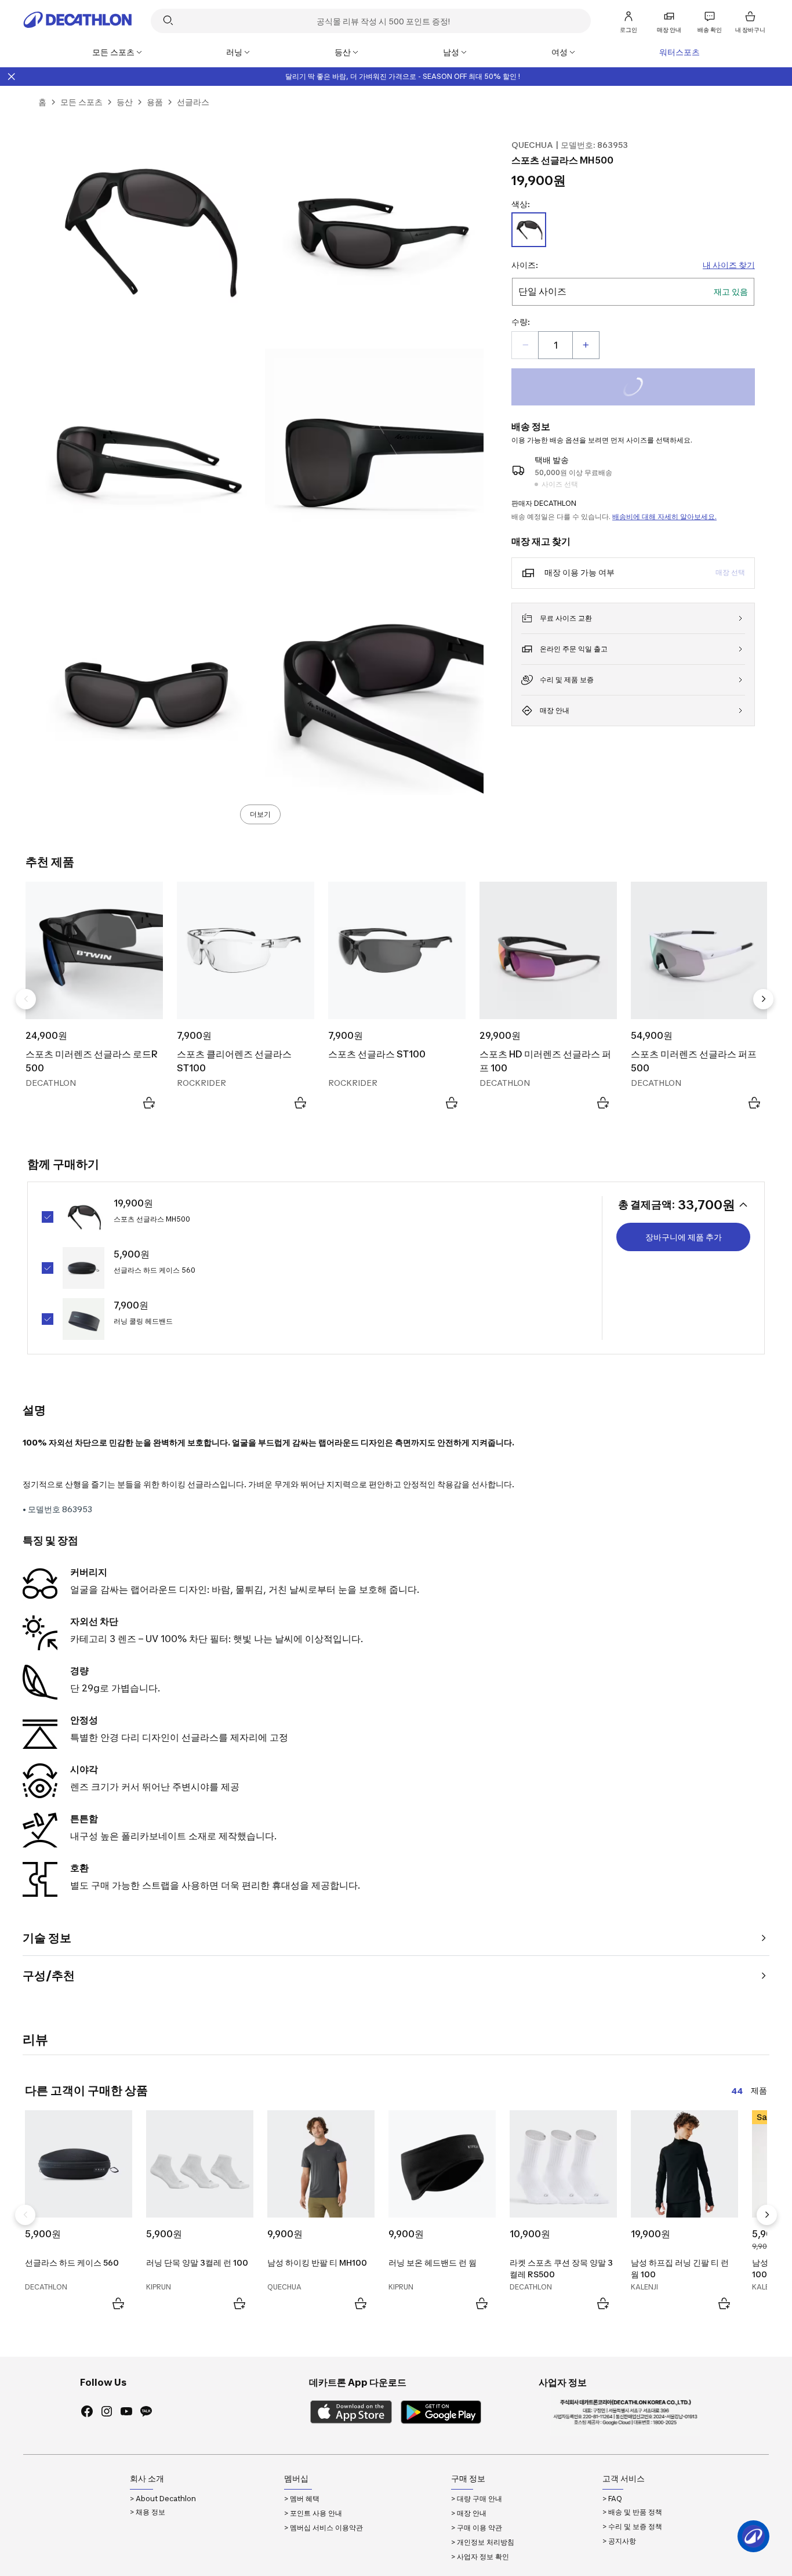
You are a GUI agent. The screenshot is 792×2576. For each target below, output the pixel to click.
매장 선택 (730, 572)
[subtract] (525, 345)
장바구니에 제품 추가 (684, 1237)
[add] (586, 345)
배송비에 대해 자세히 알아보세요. (664, 517)
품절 (649, 388)
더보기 (260, 814)
